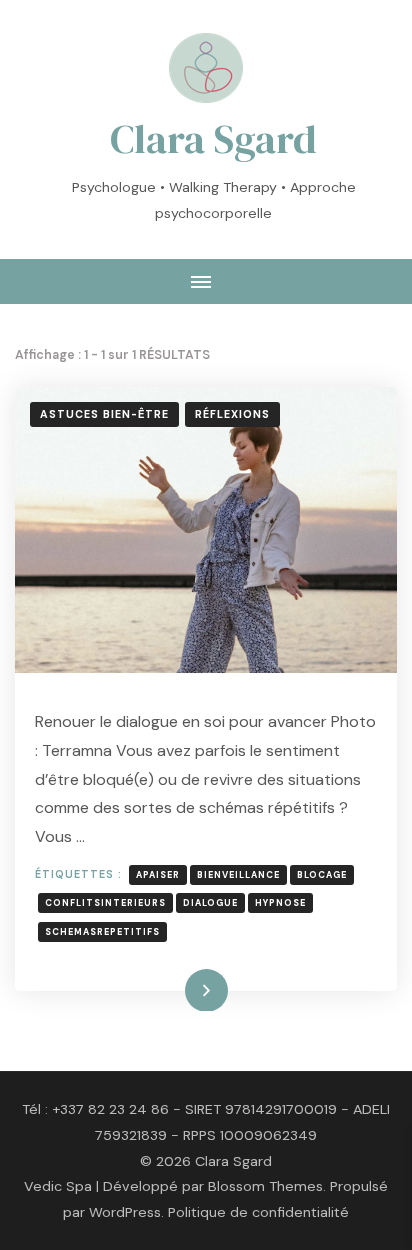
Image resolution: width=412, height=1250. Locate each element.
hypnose (280, 903)
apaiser (158, 875)
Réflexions (232, 414)
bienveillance (238, 875)
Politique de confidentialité (258, 1212)
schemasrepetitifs (102, 932)
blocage (322, 875)
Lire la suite (173, 989)
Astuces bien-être (104, 414)
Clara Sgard (213, 139)
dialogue (210, 903)
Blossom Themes (265, 1186)
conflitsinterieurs (105, 903)
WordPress (125, 1212)
